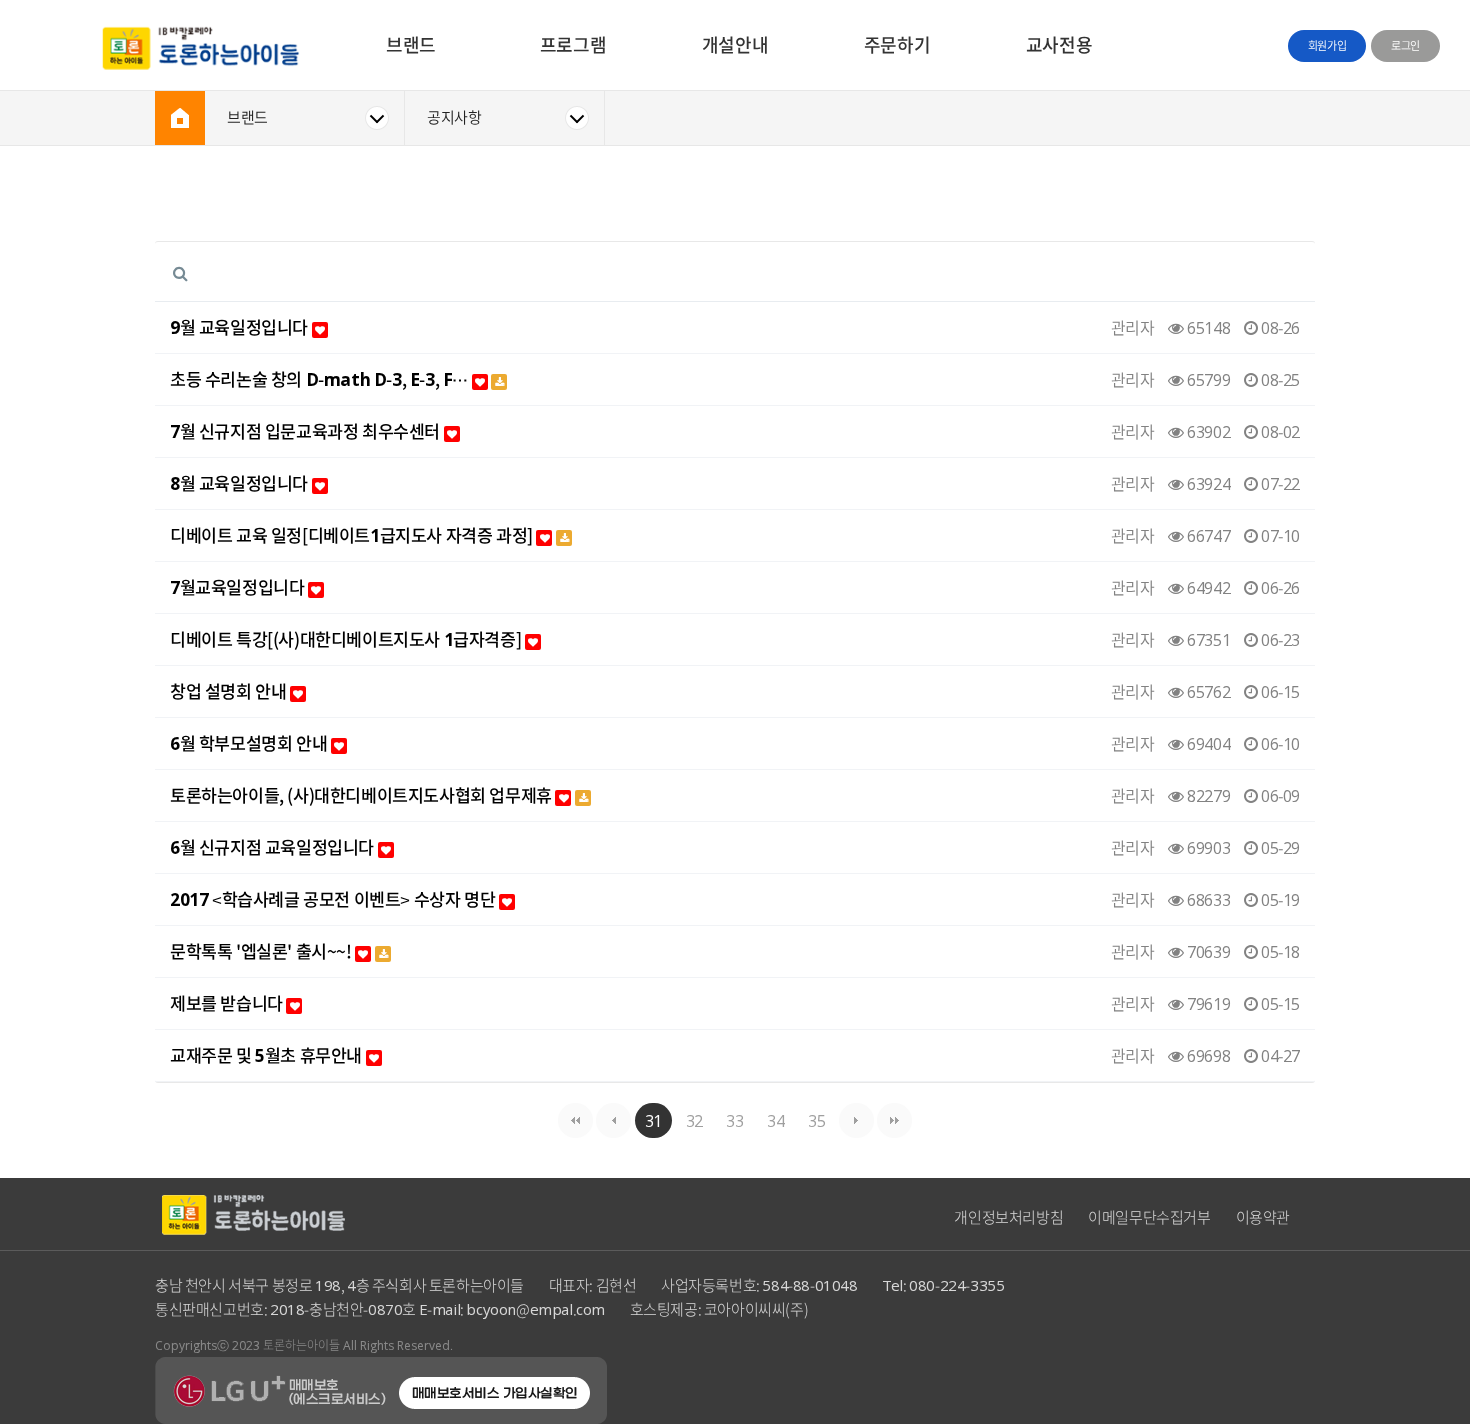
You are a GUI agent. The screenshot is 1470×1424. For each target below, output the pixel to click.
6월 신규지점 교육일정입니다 (274, 847)
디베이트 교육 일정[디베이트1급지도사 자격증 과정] (353, 535)
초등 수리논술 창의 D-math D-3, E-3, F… (321, 379)
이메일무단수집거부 (1149, 1217)
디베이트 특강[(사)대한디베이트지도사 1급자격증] (347, 639)
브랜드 (411, 44)
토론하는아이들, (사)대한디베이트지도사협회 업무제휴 (362, 795)
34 (775, 1120)
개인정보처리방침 (1008, 1217)
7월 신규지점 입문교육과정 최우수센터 (307, 431)
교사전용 (1059, 44)
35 (816, 1120)
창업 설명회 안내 (230, 691)
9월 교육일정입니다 (241, 327)
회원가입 (1327, 45)
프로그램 (573, 44)
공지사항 (454, 117)
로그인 (1405, 45)
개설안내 (735, 44)
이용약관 (1263, 1217)
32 (694, 1120)
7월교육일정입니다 (239, 587)
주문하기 (897, 44)
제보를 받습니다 (228, 1003)
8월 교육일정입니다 (241, 483)
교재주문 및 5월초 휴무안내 (268, 1055)
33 (734, 1120)
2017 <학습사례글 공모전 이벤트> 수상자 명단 (334, 899)
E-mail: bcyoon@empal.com (512, 1309)
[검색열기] (180, 272)
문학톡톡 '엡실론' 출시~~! (262, 951)
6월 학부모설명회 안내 (250, 743)
